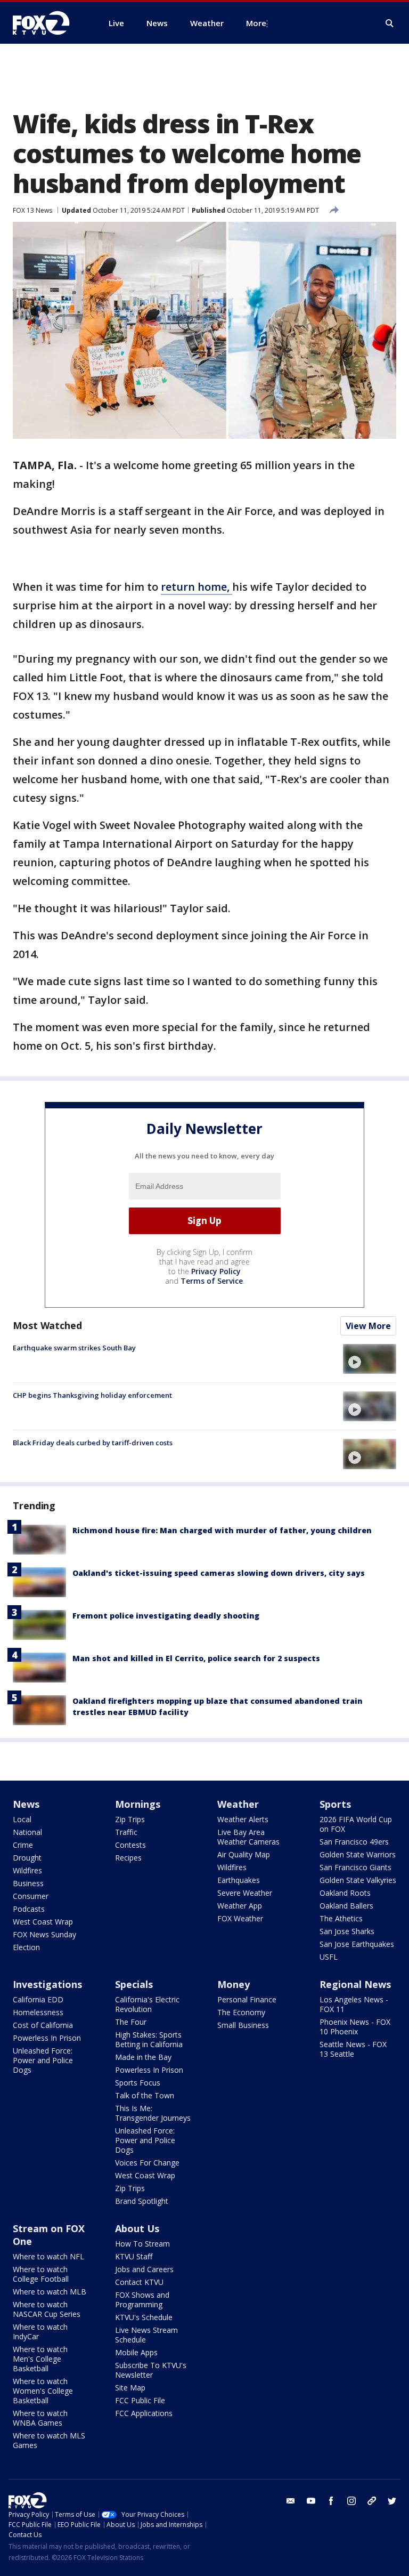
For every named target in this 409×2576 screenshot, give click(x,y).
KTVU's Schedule (144, 2317)
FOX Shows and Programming (142, 2300)
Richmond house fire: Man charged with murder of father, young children (222, 1530)
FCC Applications (144, 2413)
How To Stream (142, 2244)
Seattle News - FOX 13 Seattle (353, 2049)
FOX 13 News (32, 210)
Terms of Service (212, 1281)
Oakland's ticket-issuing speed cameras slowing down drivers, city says (219, 1573)
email (291, 2501)
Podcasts (29, 1909)
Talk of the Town (145, 2095)
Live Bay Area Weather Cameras (248, 1837)
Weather (238, 1804)
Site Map (130, 2388)
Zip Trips (130, 1819)
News (26, 1804)
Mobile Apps (136, 2352)
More (256, 23)
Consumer (31, 1896)
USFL (329, 1957)
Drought (27, 1858)
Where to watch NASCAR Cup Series (47, 2309)
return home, (197, 587)
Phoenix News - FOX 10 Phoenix (355, 2027)
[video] (370, 1359)
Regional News (355, 1984)
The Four (131, 2022)
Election (26, 1947)
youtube (311, 2501)
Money (234, 1984)
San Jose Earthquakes (357, 1944)
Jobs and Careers (144, 2269)
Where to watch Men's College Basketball (40, 2359)
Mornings (138, 1804)
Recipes (128, 1858)
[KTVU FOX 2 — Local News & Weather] (48, 23)
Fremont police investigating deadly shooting (166, 1616)
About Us (137, 2228)
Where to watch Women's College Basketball (43, 2391)
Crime (23, 1845)
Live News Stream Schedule (146, 2335)
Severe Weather (245, 1893)
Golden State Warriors (358, 1854)
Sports (335, 1804)
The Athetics (341, 1918)
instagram (351, 2501)
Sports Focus (138, 2083)
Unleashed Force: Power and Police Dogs (43, 2060)
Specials (134, 1984)
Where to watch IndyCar (40, 2332)
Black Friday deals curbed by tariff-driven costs (93, 1443)
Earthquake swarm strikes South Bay (74, 1348)
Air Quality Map (244, 1854)
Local (22, 1819)
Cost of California (43, 2025)
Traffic (126, 1832)
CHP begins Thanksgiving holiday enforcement (92, 1395)
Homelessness (38, 2012)
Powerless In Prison (47, 2038)
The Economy (241, 2012)
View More (368, 1326)
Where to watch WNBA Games (40, 2418)
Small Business (243, 2025)
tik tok (372, 2501)
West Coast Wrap (43, 1922)
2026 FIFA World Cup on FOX (356, 1824)
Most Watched (47, 1325)
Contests (130, 1845)
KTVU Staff (134, 2256)
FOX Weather (240, 1918)
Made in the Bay (143, 2057)
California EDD (38, 1999)
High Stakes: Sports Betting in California (149, 2039)
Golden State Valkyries (358, 1880)
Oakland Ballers (346, 1906)
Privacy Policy (216, 1271)
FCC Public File (140, 2400)
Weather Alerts (243, 1819)
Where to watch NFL (48, 2256)
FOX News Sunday (44, 1934)
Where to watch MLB (50, 2292)
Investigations (47, 1984)
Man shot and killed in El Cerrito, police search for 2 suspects (196, 1658)
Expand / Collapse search (390, 23)
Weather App (240, 1906)
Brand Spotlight (142, 2201)
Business (28, 1883)
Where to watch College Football (41, 2274)
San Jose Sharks (347, 1931)
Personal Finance (247, 1999)
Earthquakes (239, 1880)
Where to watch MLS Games (49, 2440)
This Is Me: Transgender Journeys (153, 2113)
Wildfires (27, 1870)
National (27, 1832)
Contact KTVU (139, 2282)
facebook (331, 2501)
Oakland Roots (345, 1893)
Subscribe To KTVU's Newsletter (151, 2370)
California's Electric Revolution (147, 2004)
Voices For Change (147, 2163)
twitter (392, 2501)
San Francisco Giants (355, 1867)
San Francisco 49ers (354, 1842)
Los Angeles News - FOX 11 (354, 2004)
